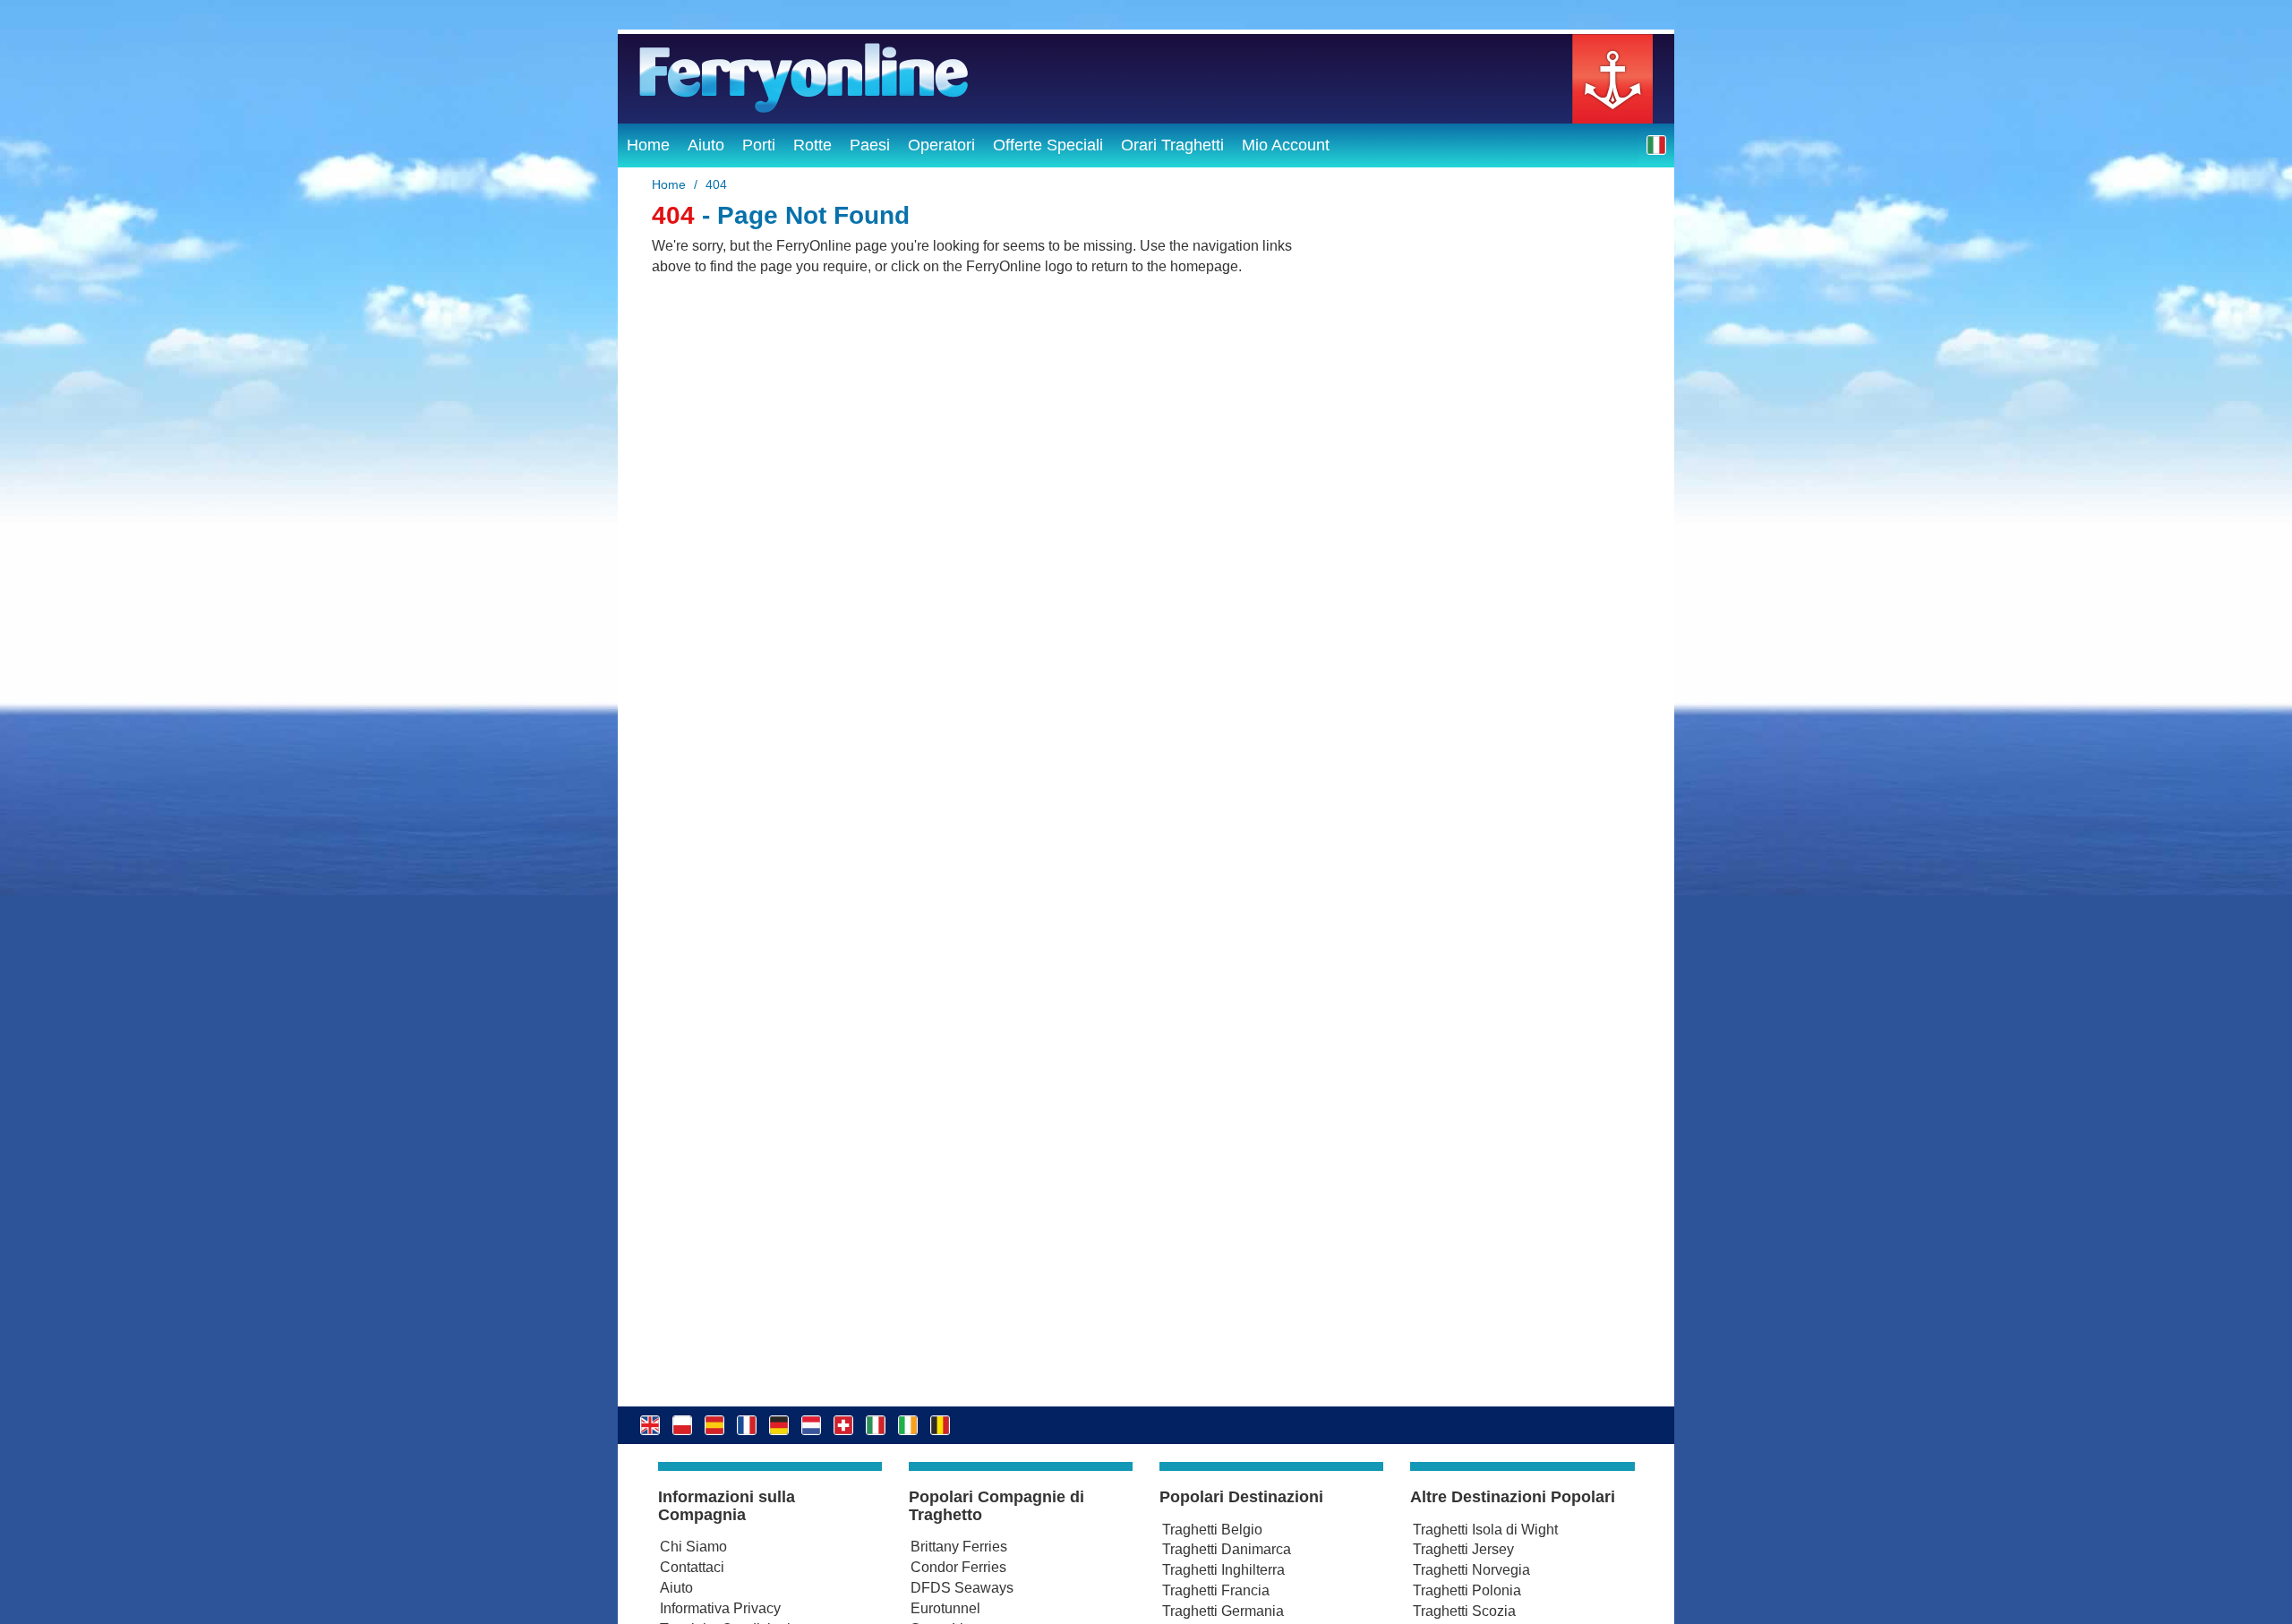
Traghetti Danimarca (1227, 1549)
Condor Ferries (958, 1567)
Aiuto (706, 145)
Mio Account (1286, 145)
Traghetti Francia (1216, 1590)
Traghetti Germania (1223, 1611)
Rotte (812, 145)
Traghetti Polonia (1467, 1590)
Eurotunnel (945, 1608)
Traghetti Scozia (1464, 1611)
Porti (759, 145)
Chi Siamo (693, 1547)
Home (648, 145)
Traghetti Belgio (1212, 1530)
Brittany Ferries (959, 1547)
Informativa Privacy (720, 1608)
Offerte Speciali (1048, 145)
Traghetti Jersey (1463, 1549)
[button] (1656, 145)
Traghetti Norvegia (1471, 1570)
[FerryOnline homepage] (1146, 79)
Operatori (941, 145)
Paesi (870, 145)
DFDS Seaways (962, 1588)
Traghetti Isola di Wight (1485, 1530)
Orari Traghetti (1172, 145)
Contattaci (692, 1567)
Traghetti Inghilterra (1223, 1570)
